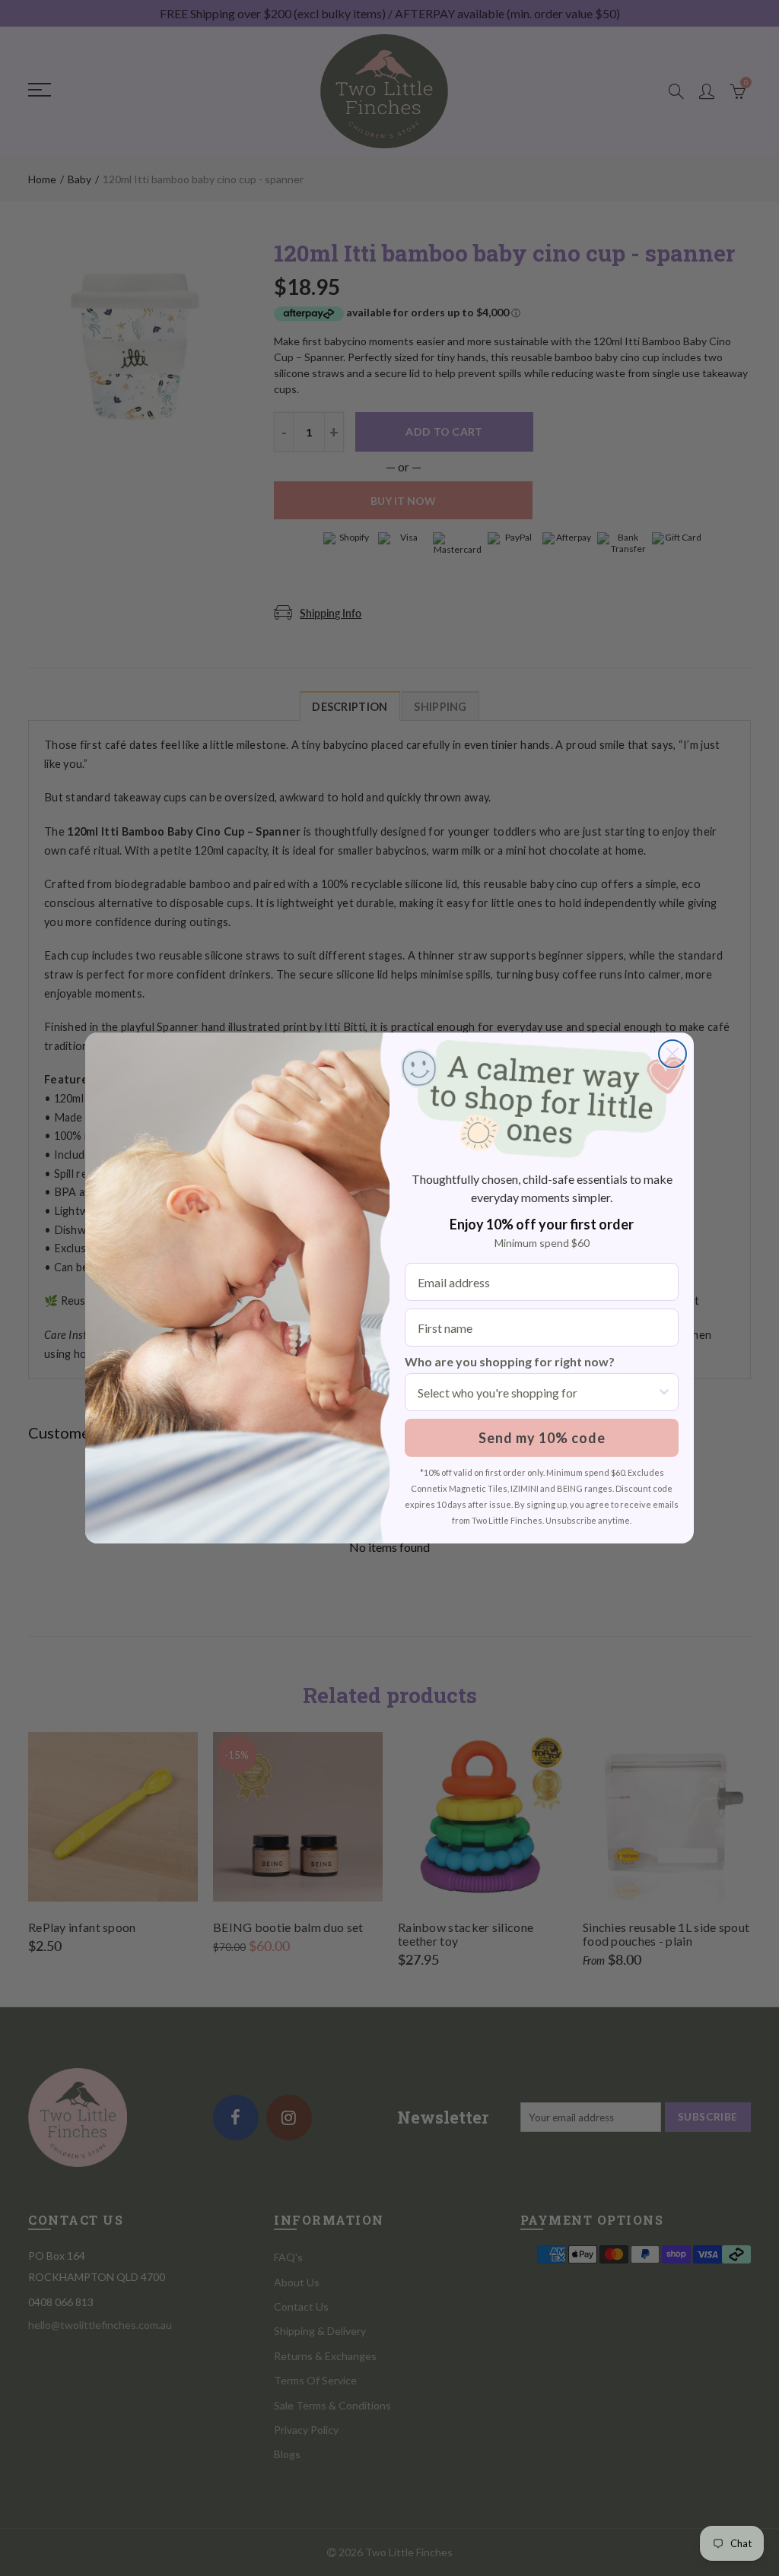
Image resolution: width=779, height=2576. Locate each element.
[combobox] (537, 1392)
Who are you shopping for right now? (510, 1361)
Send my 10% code (542, 1438)
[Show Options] (664, 1392)
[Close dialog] (672, 1054)
